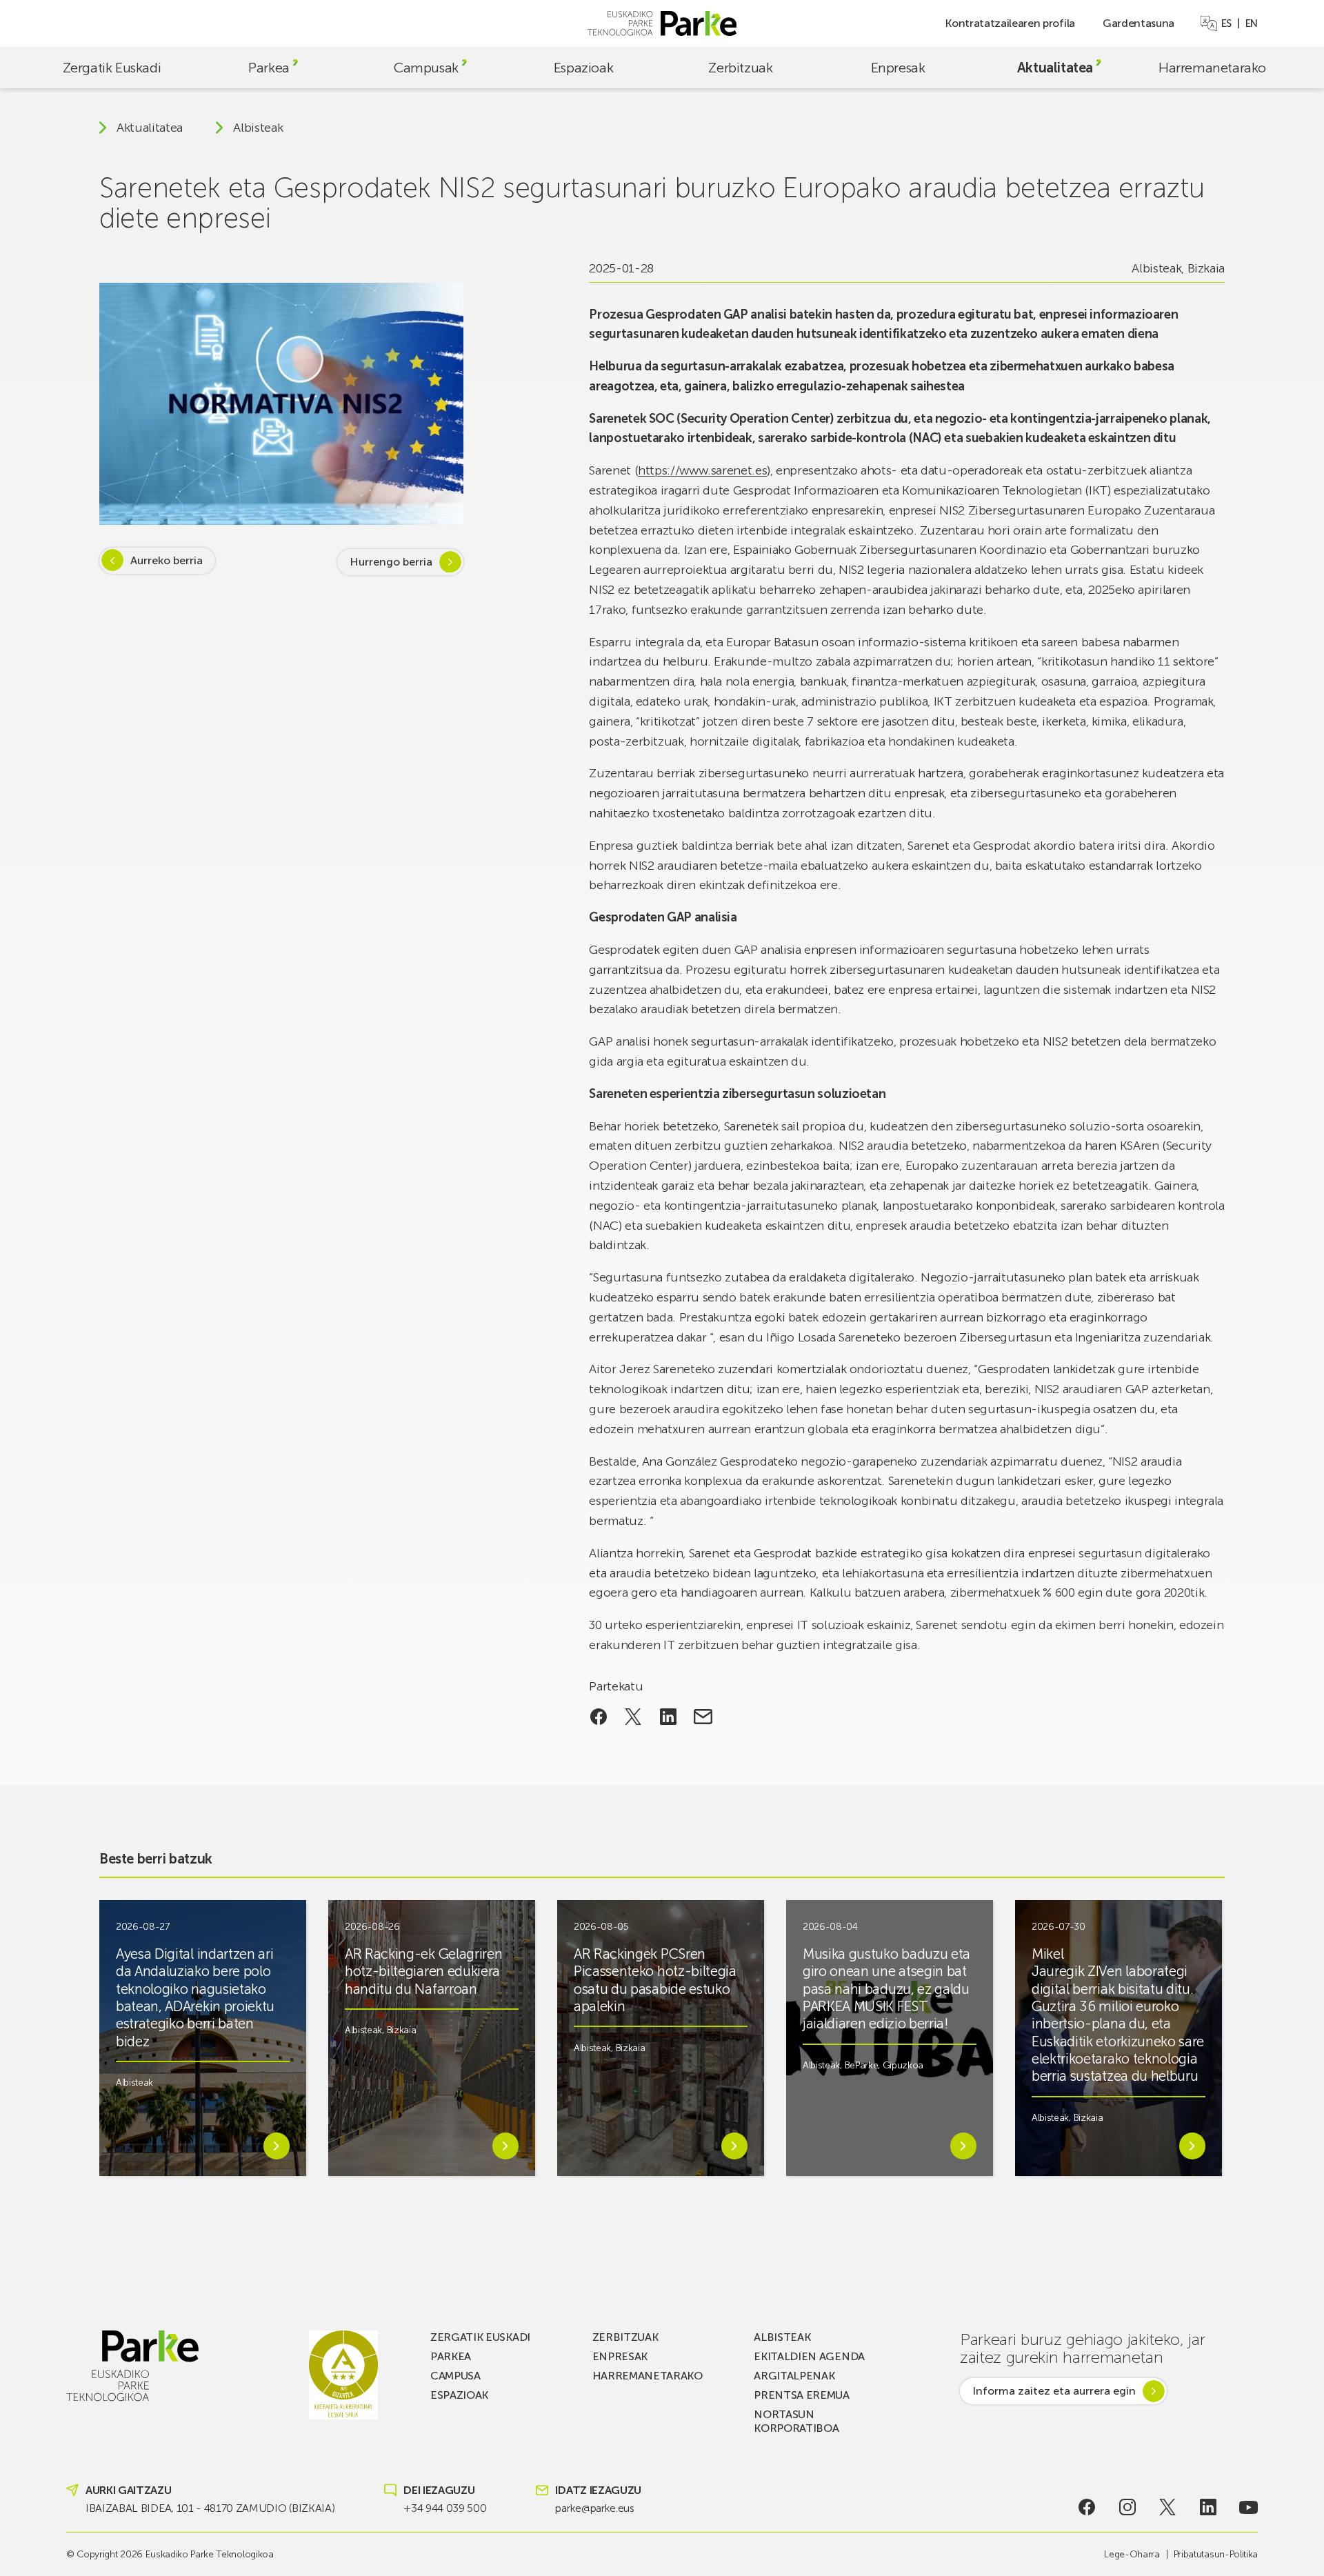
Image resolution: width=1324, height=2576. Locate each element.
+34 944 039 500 (445, 2508)
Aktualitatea (1055, 68)
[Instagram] (1127, 2507)
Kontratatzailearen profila (1010, 23)
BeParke (862, 2065)
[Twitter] (1168, 2507)
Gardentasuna (1139, 23)
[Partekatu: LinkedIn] (669, 1717)
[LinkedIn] (1208, 2507)
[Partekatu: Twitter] (633, 1717)
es (1226, 23)
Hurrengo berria (391, 561)
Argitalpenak (794, 2376)
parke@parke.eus (594, 2508)
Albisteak (258, 128)
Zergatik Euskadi (112, 68)
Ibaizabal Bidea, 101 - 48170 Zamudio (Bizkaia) (210, 2508)
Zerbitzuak (740, 68)
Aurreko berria (167, 560)
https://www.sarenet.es (702, 470)
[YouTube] (1248, 2507)
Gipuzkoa (903, 2065)
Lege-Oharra (1132, 2554)
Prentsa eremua (802, 2395)
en (1252, 23)
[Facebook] (1087, 2507)
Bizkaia (1206, 268)
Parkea (269, 68)
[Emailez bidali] (703, 1717)
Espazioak (583, 68)
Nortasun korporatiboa (796, 2421)
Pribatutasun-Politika (1216, 2554)
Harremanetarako (1212, 68)
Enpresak (898, 68)
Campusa (455, 2376)
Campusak (426, 68)
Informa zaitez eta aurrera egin (1054, 2391)
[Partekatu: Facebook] (598, 1717)
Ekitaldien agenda (809, 2356)
